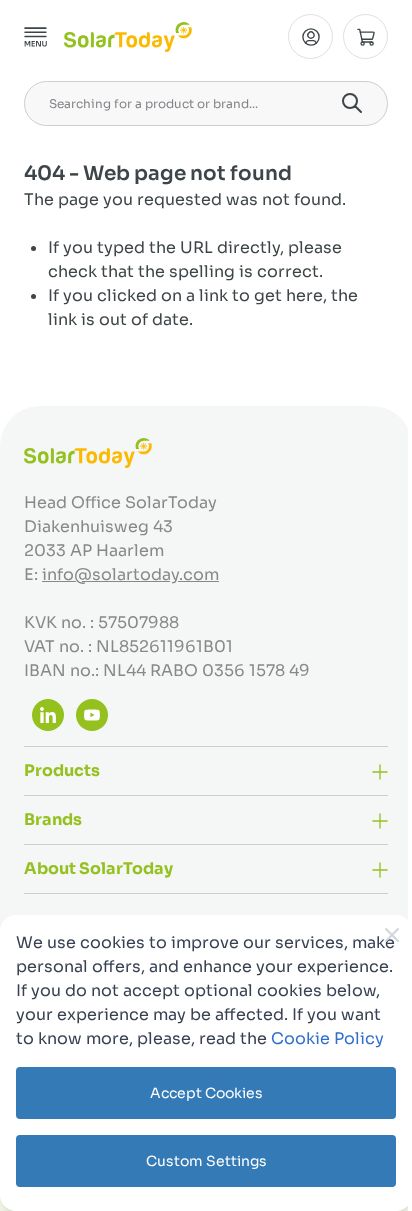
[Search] (352, 103)
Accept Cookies (206, 1093)
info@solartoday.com (130, 574)
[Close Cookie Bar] (392, 935)
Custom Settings (206, 1161)
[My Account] (310, 36)
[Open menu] (36, 37)
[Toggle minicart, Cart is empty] (365, 36)
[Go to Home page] (128, 37)
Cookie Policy (327, 1038)
